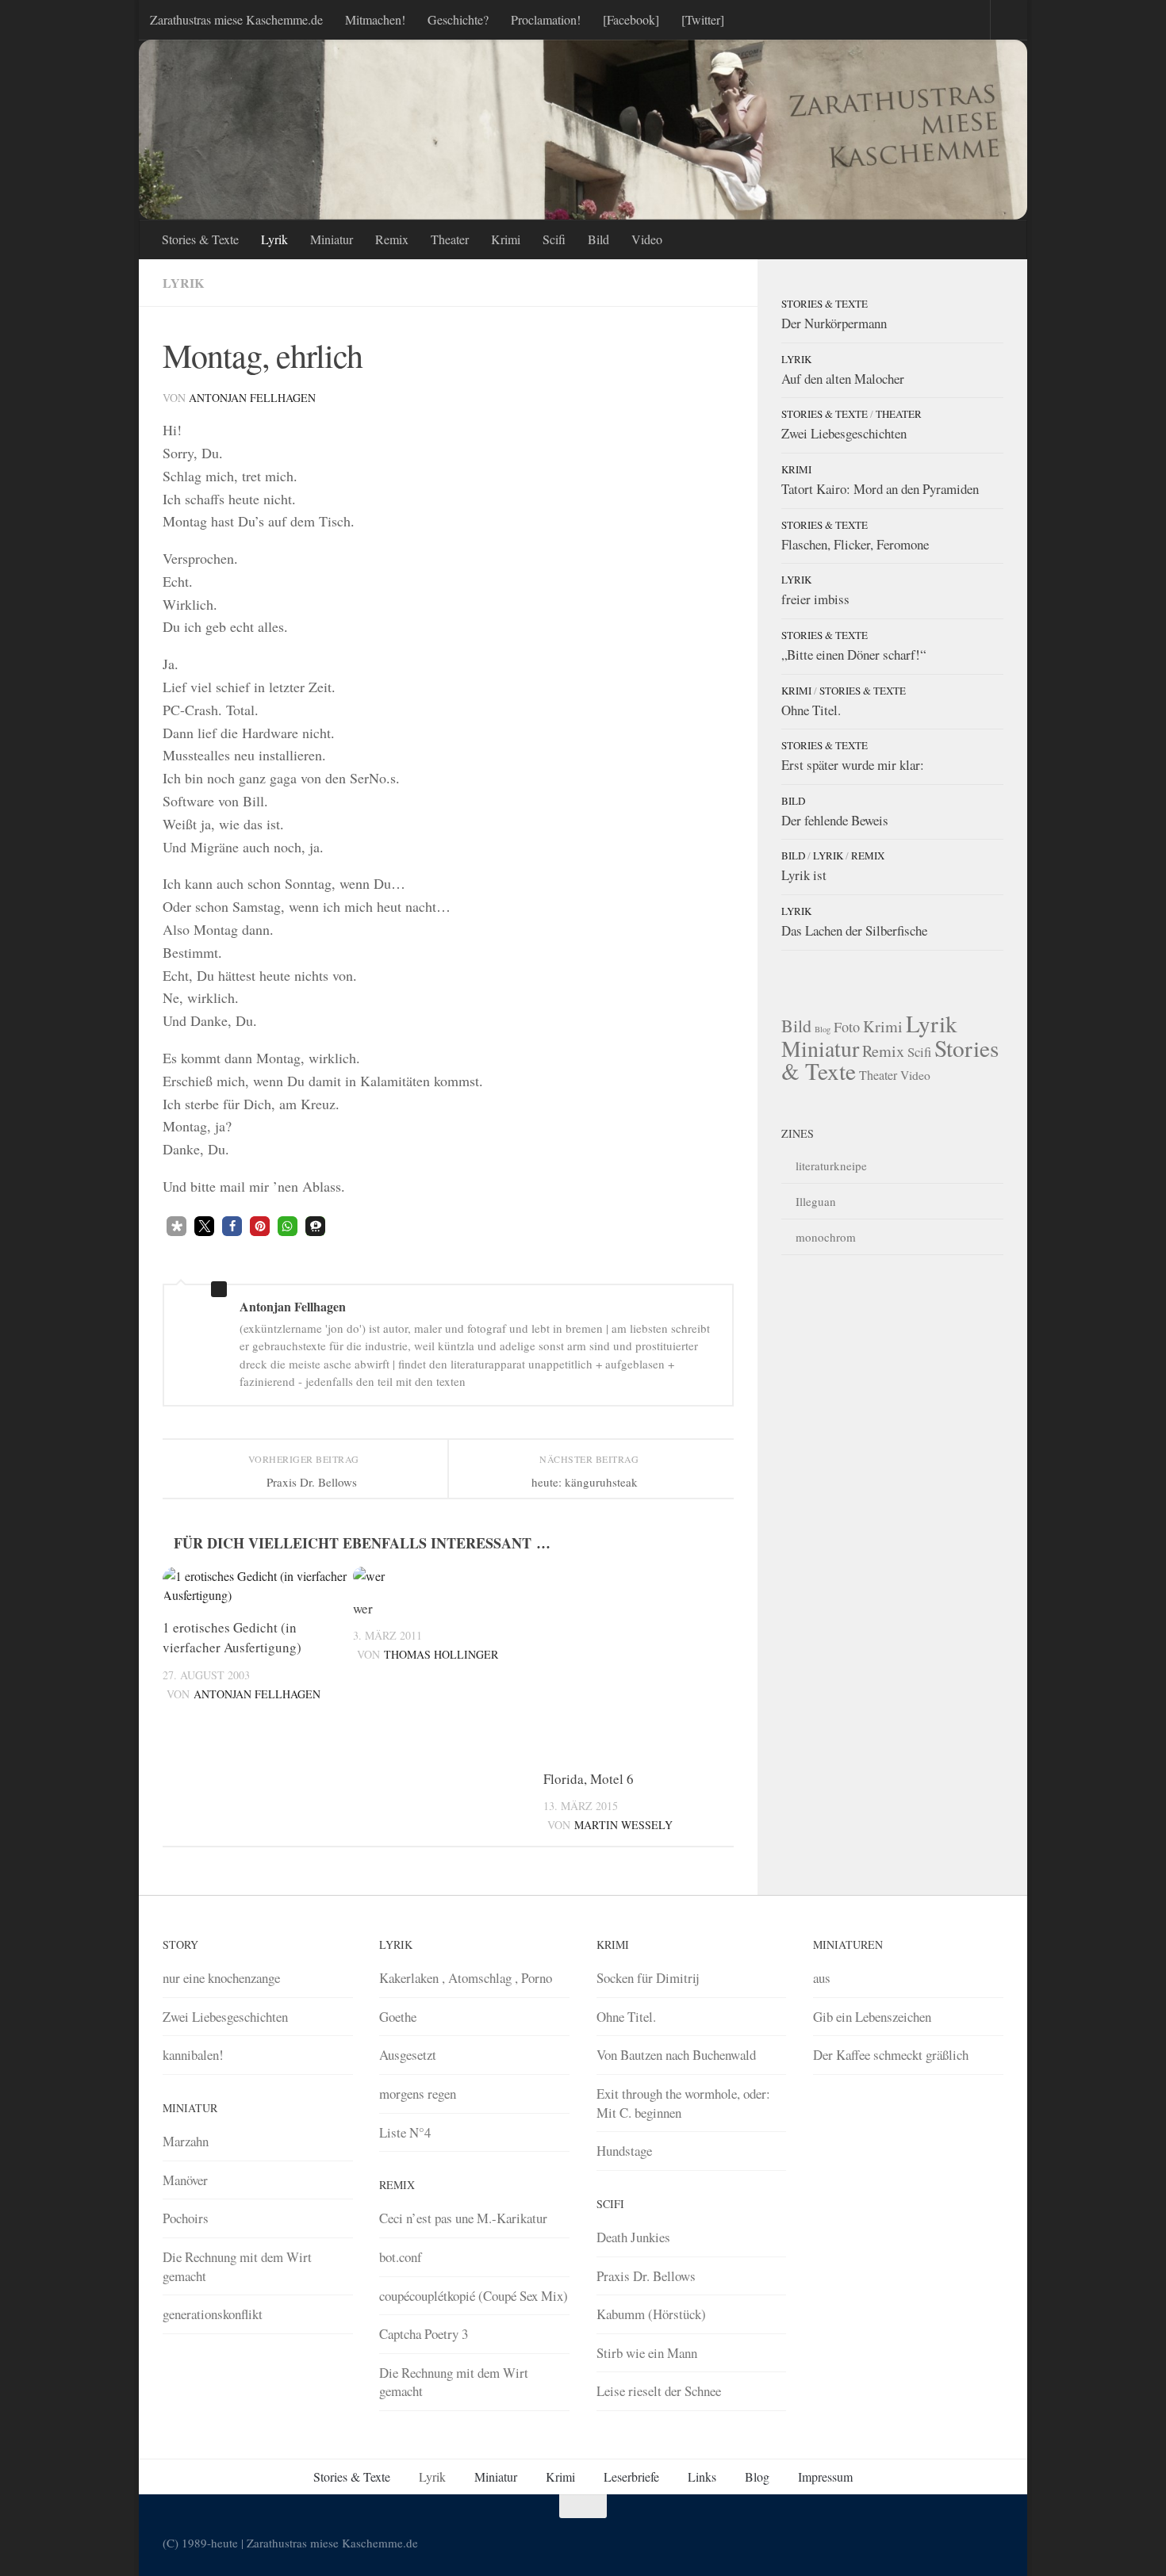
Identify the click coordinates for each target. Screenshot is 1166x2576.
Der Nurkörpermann (834, 323)
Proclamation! (546, 19)
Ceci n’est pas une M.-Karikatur (463, 2218)
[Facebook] (631, 19)
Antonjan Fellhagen (252, 398)
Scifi (554, 239)
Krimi (506, 239)
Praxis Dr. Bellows (646, 2276)
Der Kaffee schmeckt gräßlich (891, 2055)
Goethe (398, 2017)
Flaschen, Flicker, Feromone (855, 544)
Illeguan (816, 1201)
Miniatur (332, 239)
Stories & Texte (200, 239)
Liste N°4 (405, 2132)
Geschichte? (458, 19)
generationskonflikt (213, 2314)
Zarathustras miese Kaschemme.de (236, 19)
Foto (847, 1027)
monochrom (826, 1237)
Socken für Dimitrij (648, 1978)
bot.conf (401, 2257)
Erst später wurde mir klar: (853, 765)
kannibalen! (193, 2055)
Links (702, 2476)
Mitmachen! (375, 19)
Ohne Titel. (811, 710)
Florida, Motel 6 (589, 1779)
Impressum (825, 2476)
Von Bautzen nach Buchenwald (676, 2055)
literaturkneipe (831, 1166)
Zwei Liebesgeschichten (844, 433)
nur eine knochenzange (221, 1978)
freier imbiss (815, 599)
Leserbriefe (631, 2476)
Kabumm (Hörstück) (651, 2314)
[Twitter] (703, 19)
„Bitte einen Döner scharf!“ (853, 655)
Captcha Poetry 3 (424, 2334)
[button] (176, 1226)
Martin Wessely (623, 1825)
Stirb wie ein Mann (647, 2353)
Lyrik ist (804, 875)
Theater (450, 239)
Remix (392, 239)
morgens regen (418, 2094)
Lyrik (274, 239)
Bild (598, 239)
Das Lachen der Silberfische (854, 930)
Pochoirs (186, 2218)
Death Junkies (633, 2237)
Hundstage (624, 2151)
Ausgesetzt (408, 2055)
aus (822, 1978)
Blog (823, 1029)
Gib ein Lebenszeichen (872, 2017)
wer (363, 1608)
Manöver (185, 2180)
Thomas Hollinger (441, 1654)
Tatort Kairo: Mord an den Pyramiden (880, 489)
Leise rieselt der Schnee (659, 2391)
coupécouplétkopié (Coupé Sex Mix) (474, 2296)
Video (647, 239)
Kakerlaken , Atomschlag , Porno (466, 1978)
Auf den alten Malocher (843, 379)
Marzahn (186, 2141)
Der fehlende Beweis (835, 820)
